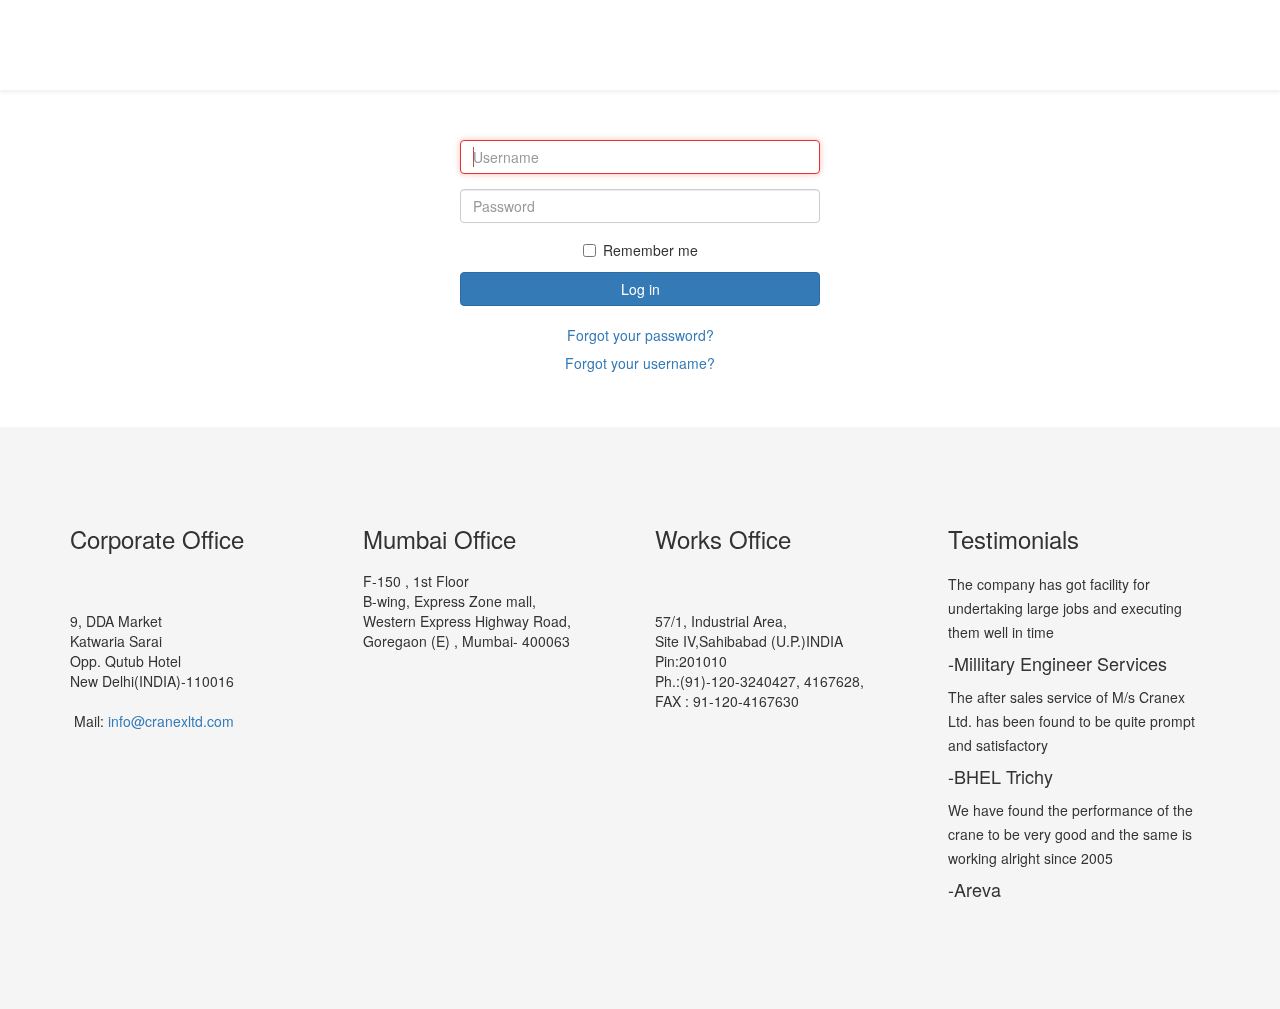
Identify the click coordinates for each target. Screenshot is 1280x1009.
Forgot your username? (640, 363)
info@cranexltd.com (171, 721)
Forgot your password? (640, 335)
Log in (640, 289)
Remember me (650, 250)
